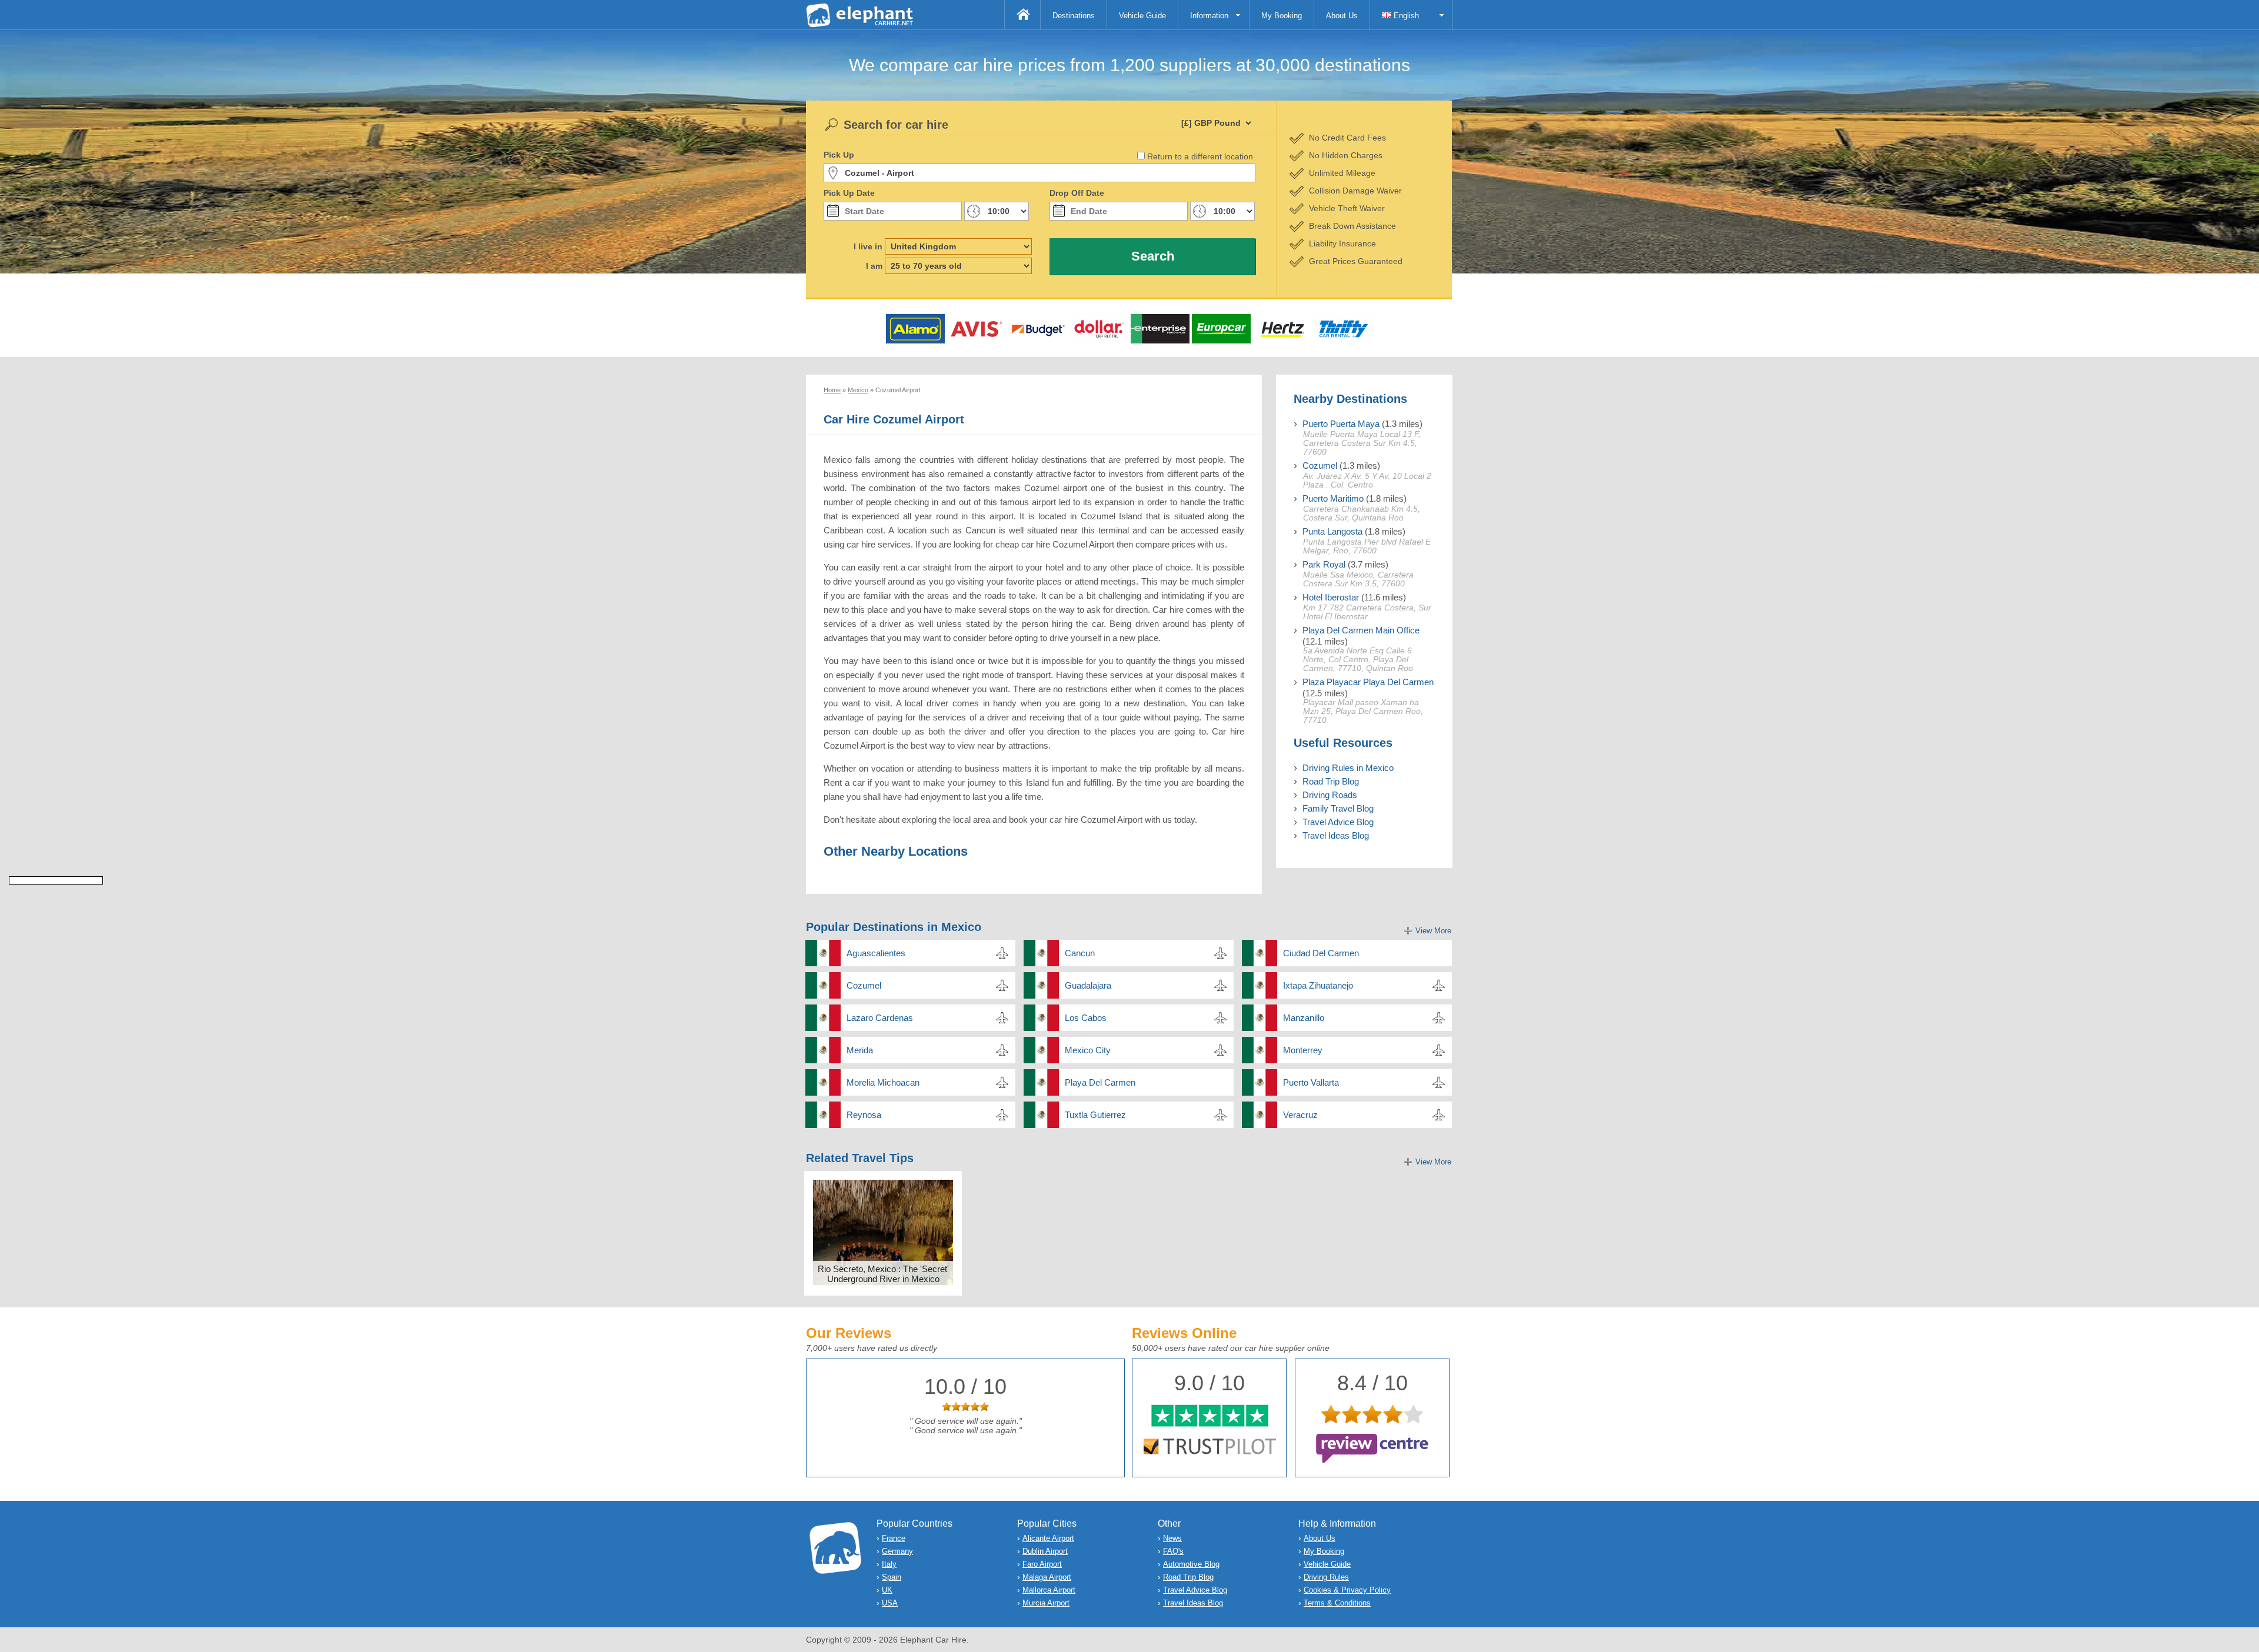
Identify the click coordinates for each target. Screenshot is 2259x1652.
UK (887, 1590)
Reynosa (864, 1115)
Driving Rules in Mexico (1348, 768)
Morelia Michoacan (883, 1082)
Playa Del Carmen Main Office (1361, 630)
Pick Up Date (849, 193)
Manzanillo (1304, 1018)
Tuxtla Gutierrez (1095, 1115)
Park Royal (1324, 564)
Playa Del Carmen (1100, 1082)
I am (874, 266)
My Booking (1282, 16)
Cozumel (1320, 465)
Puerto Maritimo (1333, 498)
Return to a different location (1200, 156)
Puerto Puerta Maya (1341, 424)
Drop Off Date (1077, 193)
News (1172, 1538)
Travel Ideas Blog (1336, 835)
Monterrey (1303, 1050)
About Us (1342, 16)
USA (890, 1603)
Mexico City (1088, 1050)
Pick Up (839, 155)
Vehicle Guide (1142, 16)
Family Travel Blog (1338, 808)
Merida (860, 1050)
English (1405, 16)
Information (1209, 16)
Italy (889, 1564)
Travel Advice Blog (1338, 822)
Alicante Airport (1048, 1538)
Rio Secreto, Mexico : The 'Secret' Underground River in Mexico (883, 1274)
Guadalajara (1088, 985)
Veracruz (1300, 1115)
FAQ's (1173, 1551)
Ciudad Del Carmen (1321, 953)
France (894, 1538)
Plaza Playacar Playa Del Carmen (1368, 682)
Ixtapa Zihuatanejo (1318, 985)
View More (1433, 931)
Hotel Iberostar (1331, 597)
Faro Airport (1042, 1564)
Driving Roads (1330, 795)
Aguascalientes (876, 953)
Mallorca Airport (1049, 1590)
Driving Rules (1326, 1577)
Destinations (1074, 16)
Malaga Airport (1047, 1577)
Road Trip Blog (1331, 781)
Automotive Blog (1191, 1564)
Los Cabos (1086, 1018)
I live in (868, 246)
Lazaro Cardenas (880, 1018)
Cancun (1080, 953)
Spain (892, 1577)
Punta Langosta (1332, 531)
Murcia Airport (1046, 1603)
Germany (897, 1551)
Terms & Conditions (1337, 1603)
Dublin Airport (1045, 1551)
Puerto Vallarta (1311, 1082)
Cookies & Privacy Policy (1347, 1590)
